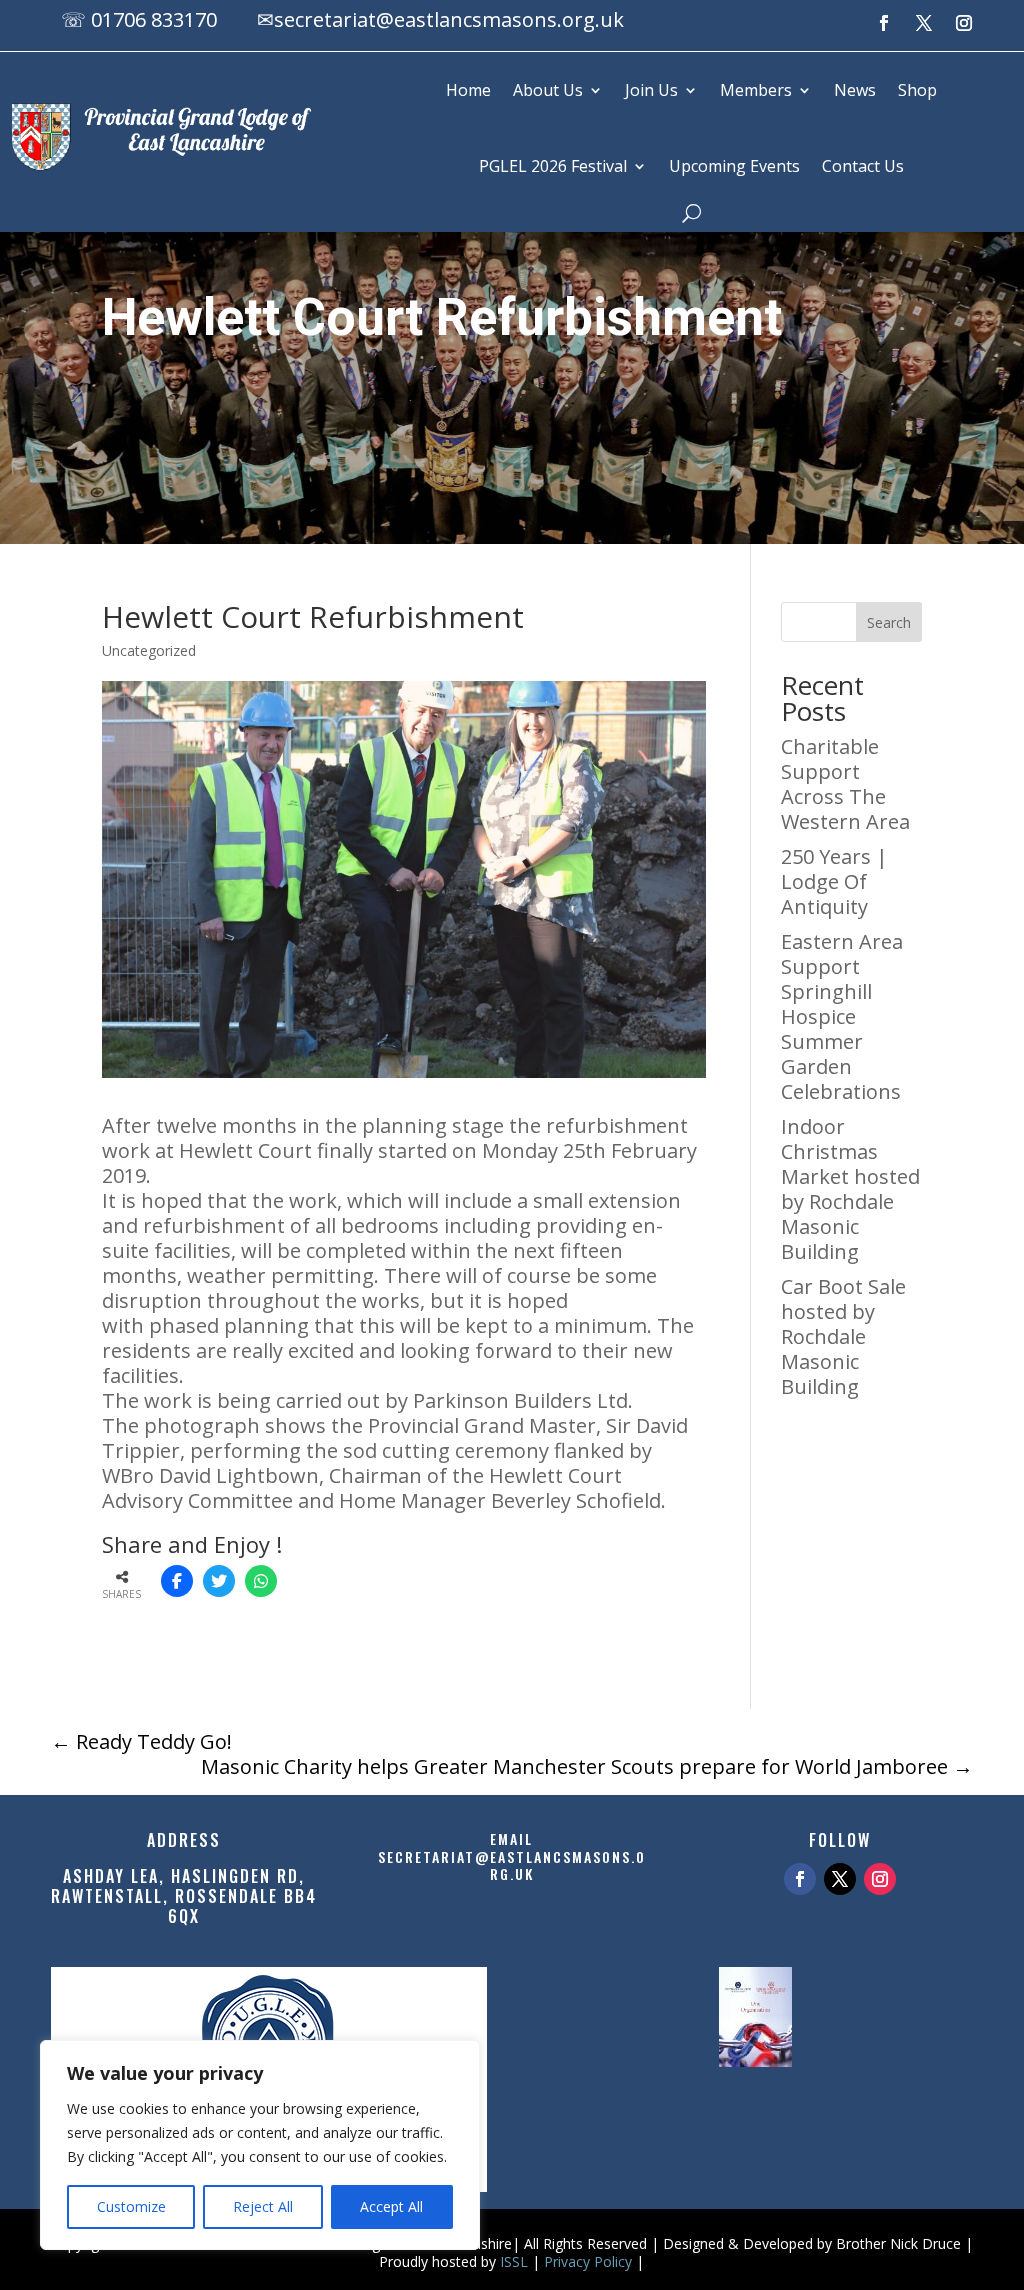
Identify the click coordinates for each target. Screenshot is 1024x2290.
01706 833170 (154, 19)
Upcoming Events (734, 166)
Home (468, 90)
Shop (917, 90)
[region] (260, 2145)
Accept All (391, 2206)
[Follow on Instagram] (964, 23)
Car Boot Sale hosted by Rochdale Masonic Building (843, 1336)
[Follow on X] (924, 23)
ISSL (514, 2261)
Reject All (263, 2206)
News (855, 90)
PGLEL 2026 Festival (553, 166)
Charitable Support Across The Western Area (845, 784)
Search (889, 622)
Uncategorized (149, 650)
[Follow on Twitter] (840, 1879)
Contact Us (863, 166)
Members (756, 90)
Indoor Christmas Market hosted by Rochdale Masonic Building (850, 1189)
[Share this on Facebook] (177, 1581)
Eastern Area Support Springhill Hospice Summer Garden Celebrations (842, 1016)
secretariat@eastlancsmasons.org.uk (449, 19)
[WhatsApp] (261, 1581)
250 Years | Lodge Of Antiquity (834, 881)
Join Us (651, 90)
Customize (131, 2206)
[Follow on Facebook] (884, 23)
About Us (548, 90)
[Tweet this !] (219, 1581)
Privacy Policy (588, 2261)
